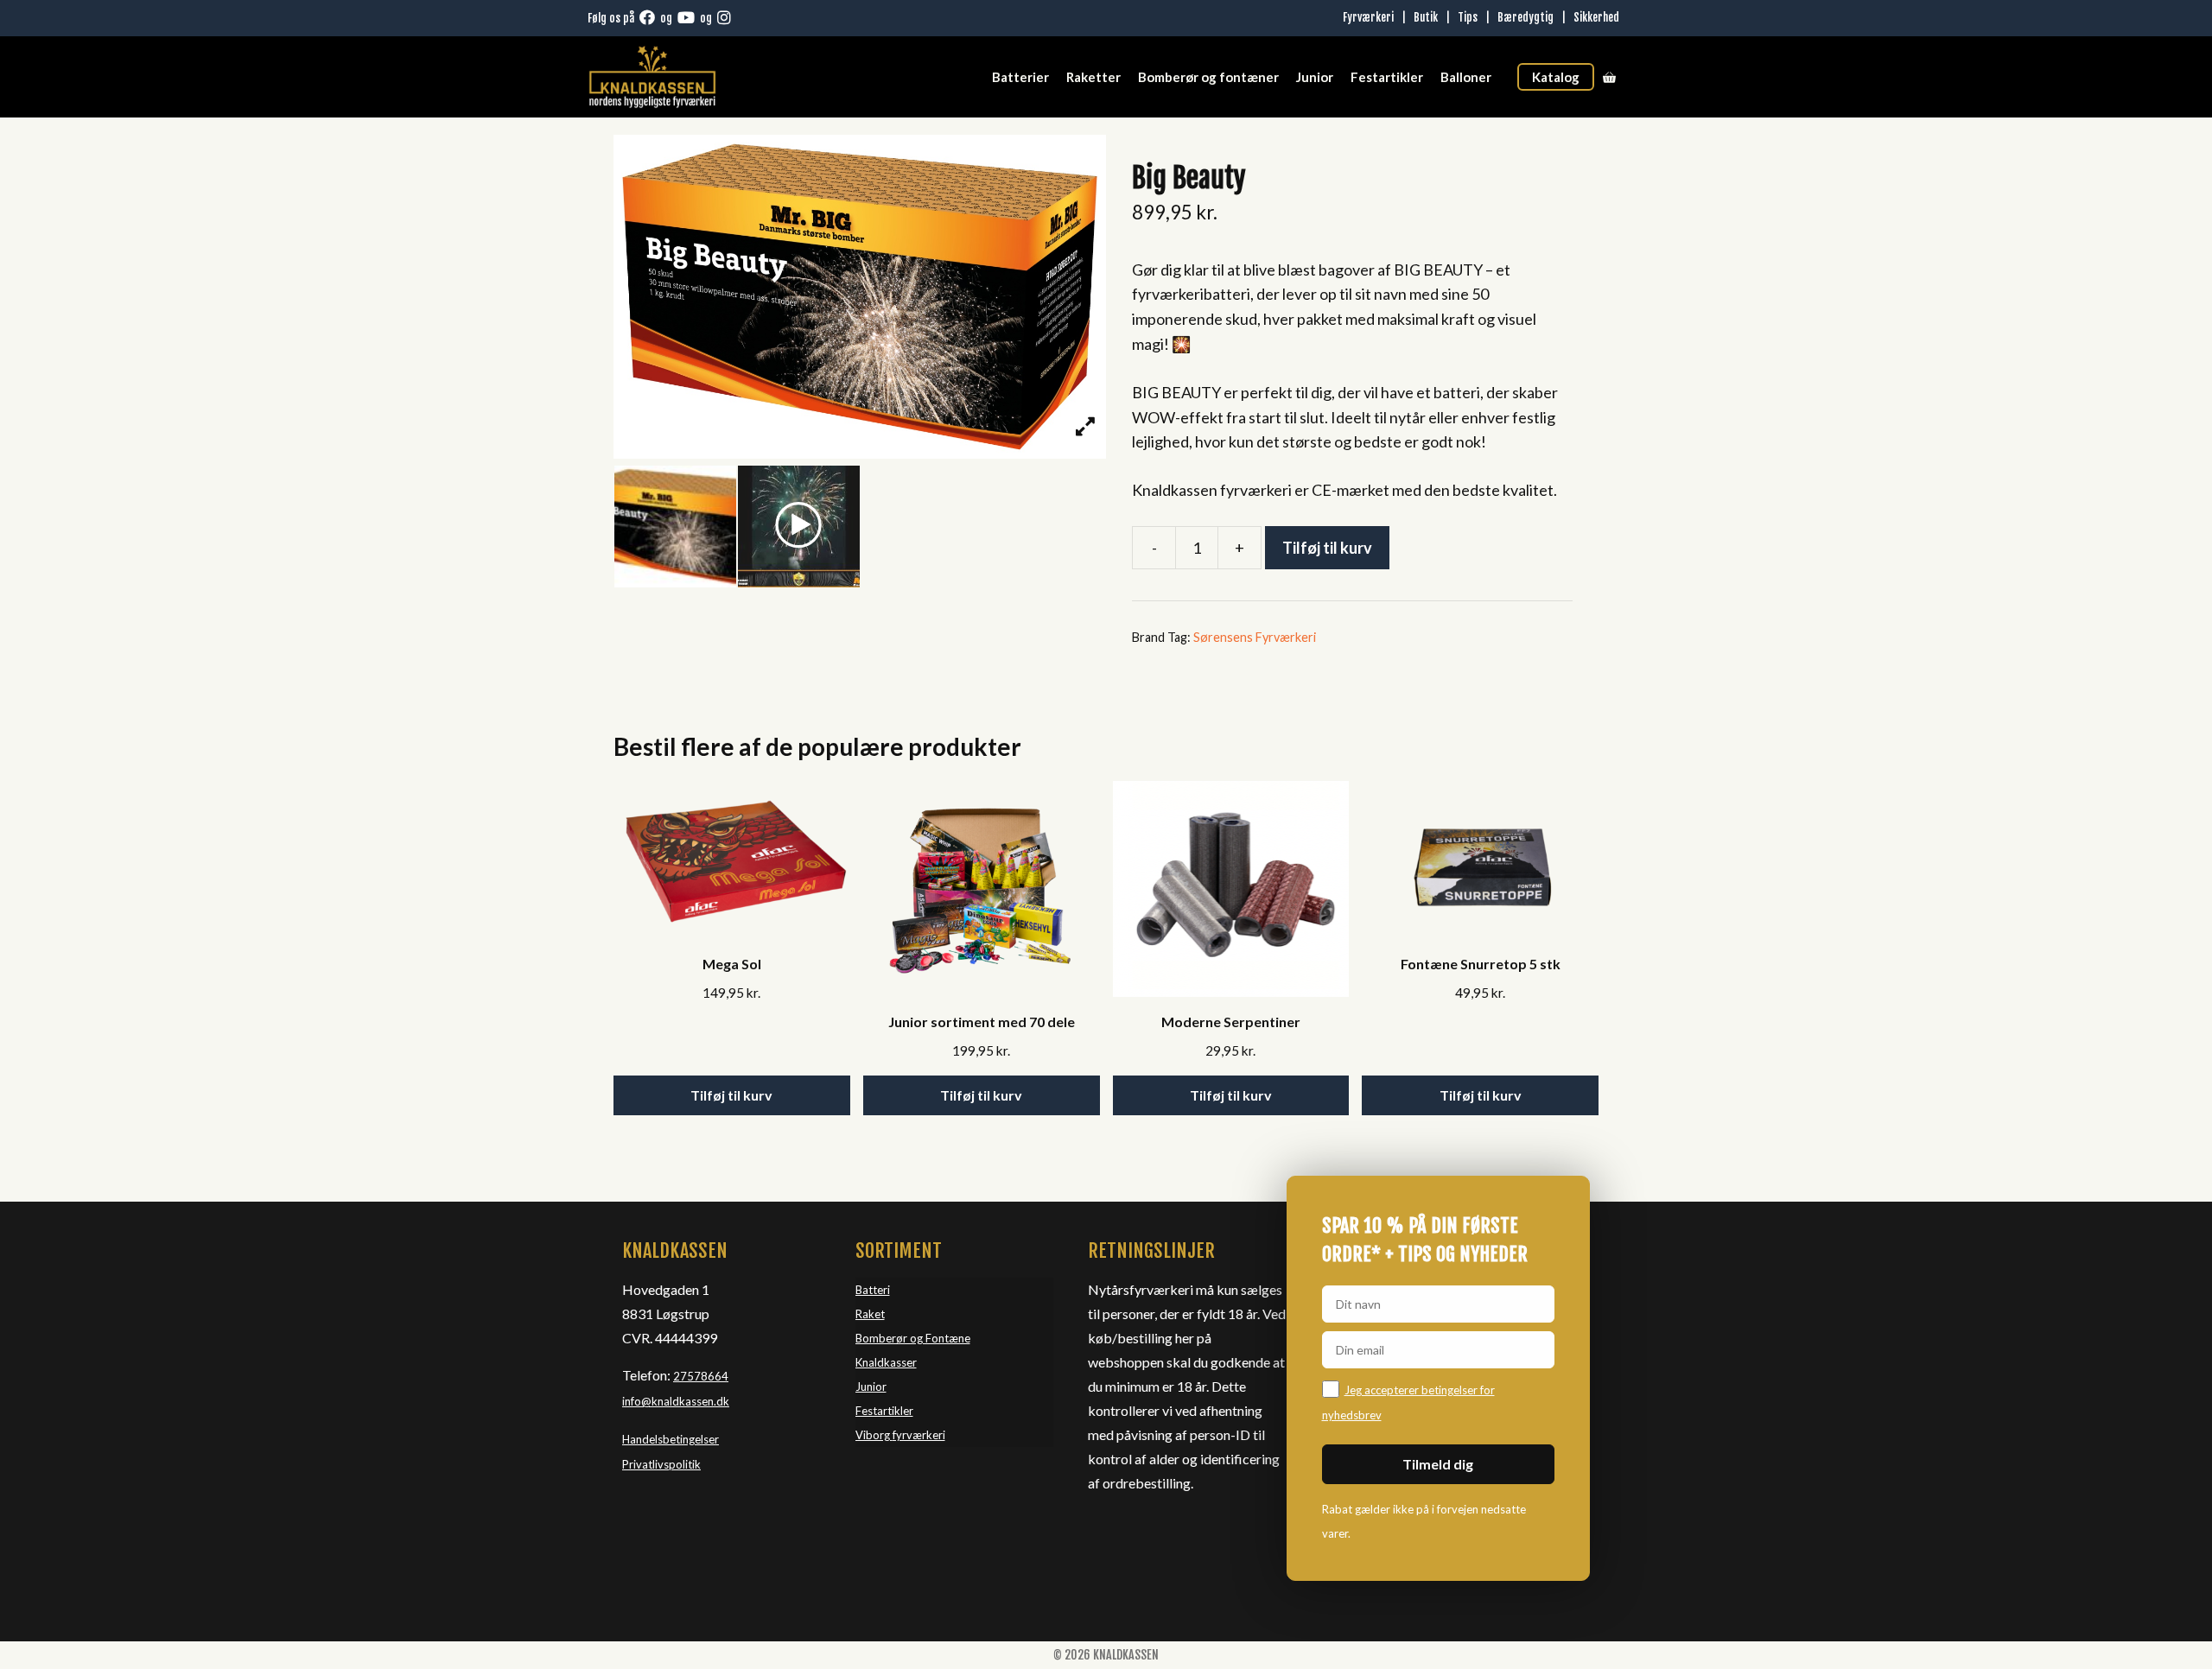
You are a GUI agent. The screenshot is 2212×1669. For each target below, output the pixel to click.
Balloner (1466, 77)
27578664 (701, 1376)
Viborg (874, 1435)
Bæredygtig (1526, 17)
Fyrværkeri (1368, 17)
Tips (1468, 17)
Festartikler (1387, 77)
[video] (799, 527)
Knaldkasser (886, 1362)
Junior (1315, 77)
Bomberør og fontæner (1208, 77)
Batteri (873, 1290)
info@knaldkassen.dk (676, 1401)
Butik (1426, 17)
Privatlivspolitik (661, 1464)
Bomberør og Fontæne (913, 1338)
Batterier (1020, 77)
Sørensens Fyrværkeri (1255, 637)
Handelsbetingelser (671, 1439)
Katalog (1556, 77)
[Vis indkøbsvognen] (1609, 77)
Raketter (1093, 77)
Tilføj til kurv (1327, 548)
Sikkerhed (1596, 17)
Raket (870, 1314)
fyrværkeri (919, 1435)
